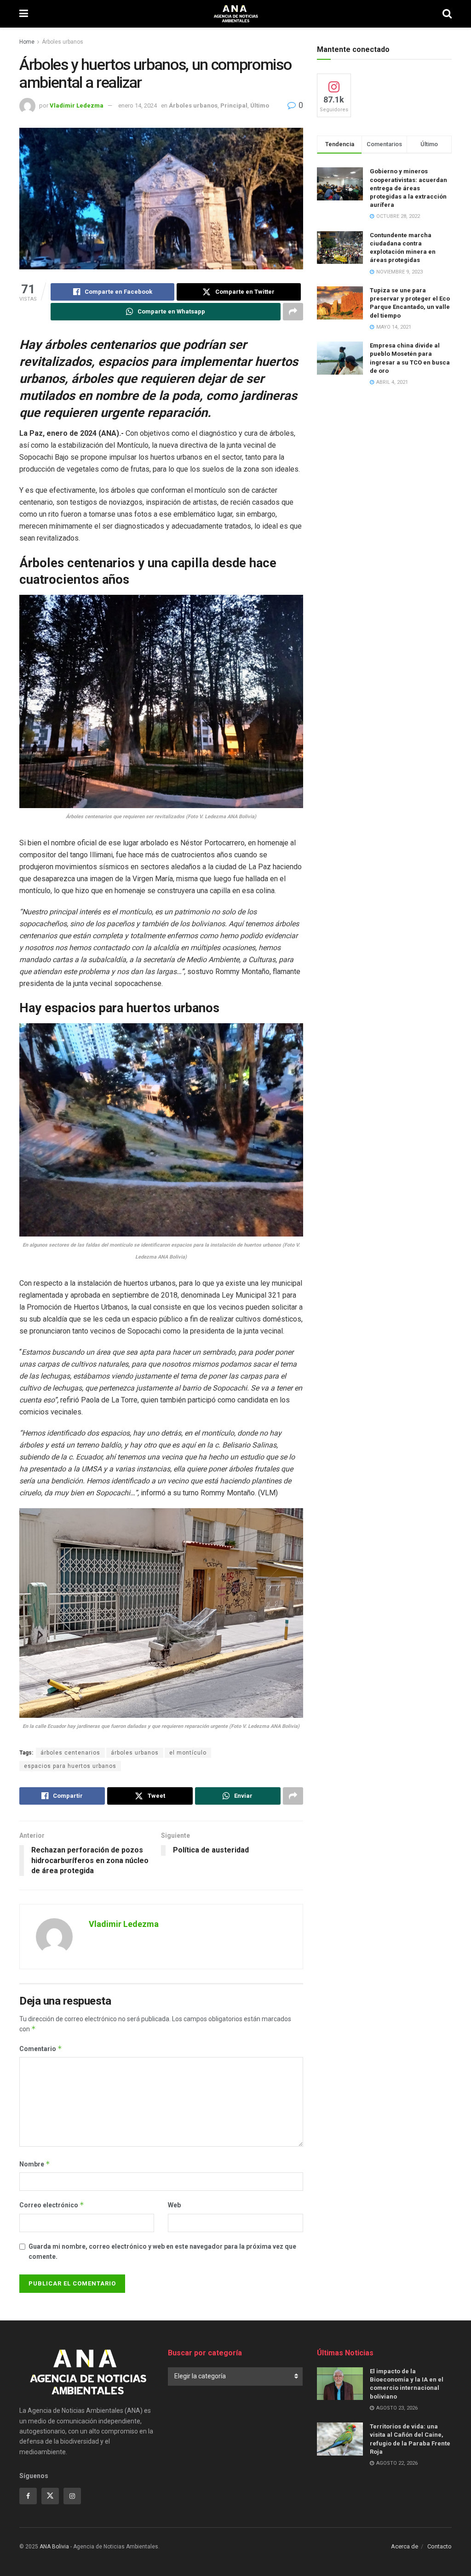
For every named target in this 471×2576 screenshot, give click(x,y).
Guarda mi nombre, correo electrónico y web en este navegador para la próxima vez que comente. (162, 2251)
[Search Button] (447, 14)
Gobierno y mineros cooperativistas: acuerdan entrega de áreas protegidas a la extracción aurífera (408, 188)
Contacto (439, 2546)
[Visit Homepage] (235, 14)
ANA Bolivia (54, 2547)
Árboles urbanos (63, 42)
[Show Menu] (24, 14)
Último (260, 105)
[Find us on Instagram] (72, 2496)
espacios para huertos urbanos (70, 1766)
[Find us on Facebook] (28, 2496)
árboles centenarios (70, 1753)
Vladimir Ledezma (77, 105)
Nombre (35, 2164)
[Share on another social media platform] (293, 312)
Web (174, 2205)
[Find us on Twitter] (50, 2496)
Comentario (41, 2049)
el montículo (188, 1753)
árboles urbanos (135, 1753)
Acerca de (405, 2546)
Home (27, 42)
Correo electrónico (52, 2205)
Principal (234, 105)
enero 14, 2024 (138, 105)
